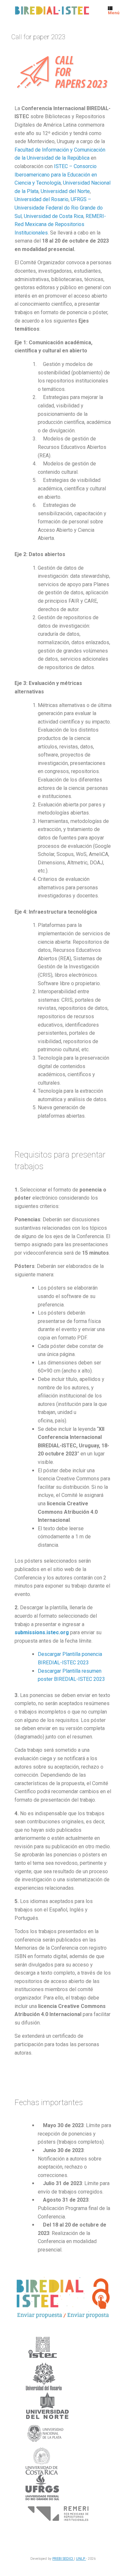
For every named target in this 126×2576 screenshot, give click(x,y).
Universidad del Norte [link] (65, 191)
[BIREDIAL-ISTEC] (52, 11)
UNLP (81, 2559)
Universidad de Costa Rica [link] (54, 216)
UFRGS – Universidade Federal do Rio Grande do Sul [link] (59, 208)
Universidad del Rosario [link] (42, 199)
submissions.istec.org (42, 1632)
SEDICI (68, 2559)
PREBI (58, 2559)
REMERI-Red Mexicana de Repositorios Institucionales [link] (60, 224)
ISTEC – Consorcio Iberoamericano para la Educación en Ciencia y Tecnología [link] (56, 175)
